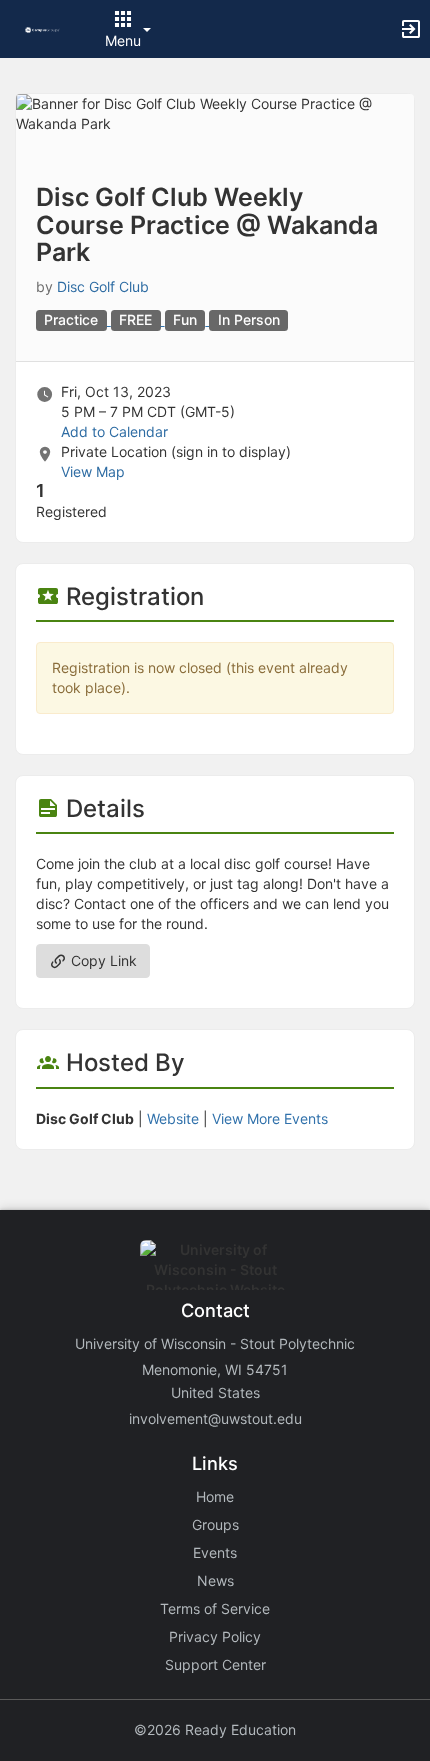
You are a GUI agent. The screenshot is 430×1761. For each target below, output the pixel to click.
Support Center (215, 1664)
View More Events (270, 1118)
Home (215, 1496)
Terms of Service (215, 1608)
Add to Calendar (114, 431)
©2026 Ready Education (215, 1729)
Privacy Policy (215, 1636)
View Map (93, 471)
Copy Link (102, 960)
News (215, 1580)
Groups (215, 1524)
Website (173, 1118)
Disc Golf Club (103, 286)
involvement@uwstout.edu (215, 1418)
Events (215, 1552)
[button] (42, 28)
